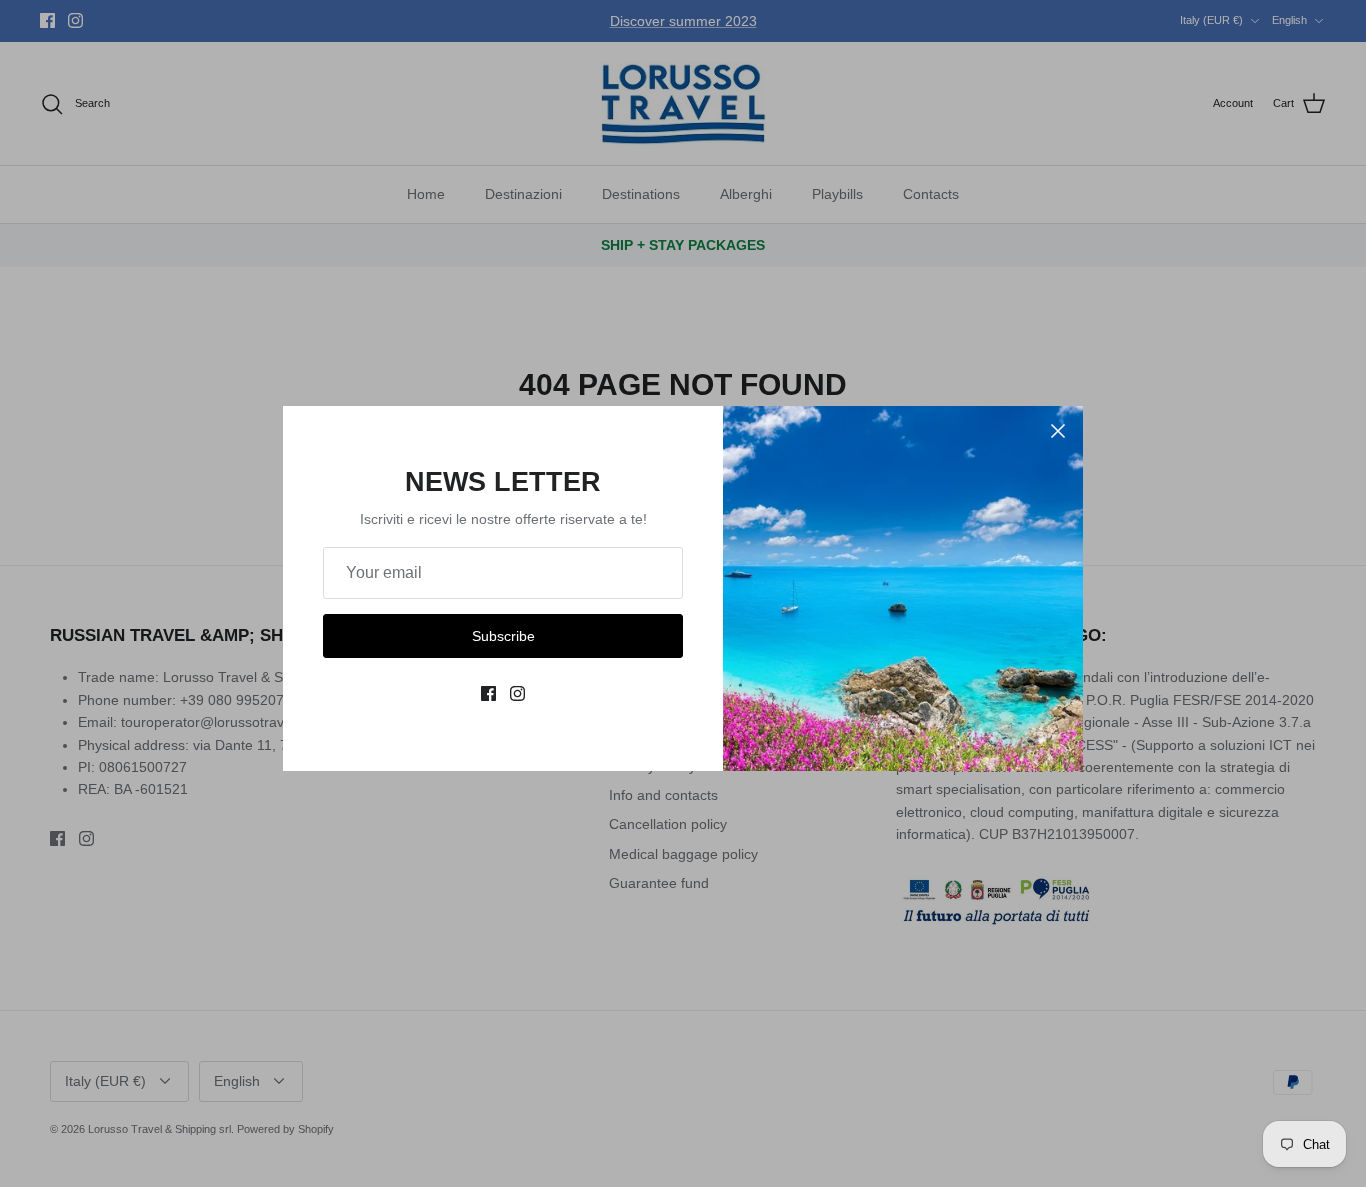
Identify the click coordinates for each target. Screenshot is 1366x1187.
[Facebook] (488, 693)
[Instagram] (517, 693)
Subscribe (503, 636)
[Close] (1058, 431)
